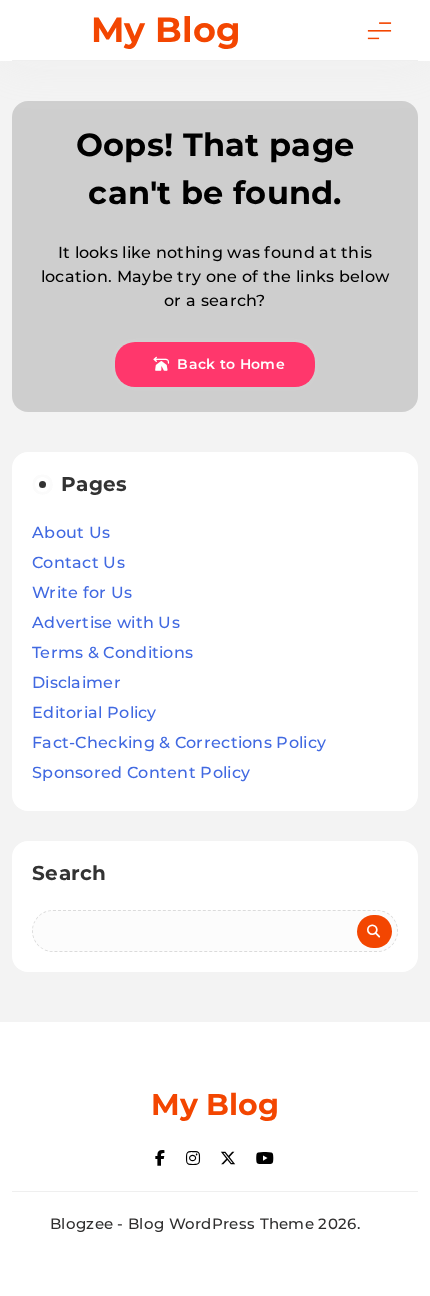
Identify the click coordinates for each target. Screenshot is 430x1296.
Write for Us (82, 592)
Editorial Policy (94, 712)
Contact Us (78, 562)
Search (69, 873)
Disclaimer (76, 682)
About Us (71, 532)
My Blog (166, 29)
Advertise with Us (106, 622)
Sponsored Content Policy (141, 772)
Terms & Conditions (112, 652)
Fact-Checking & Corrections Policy (179, 742)
